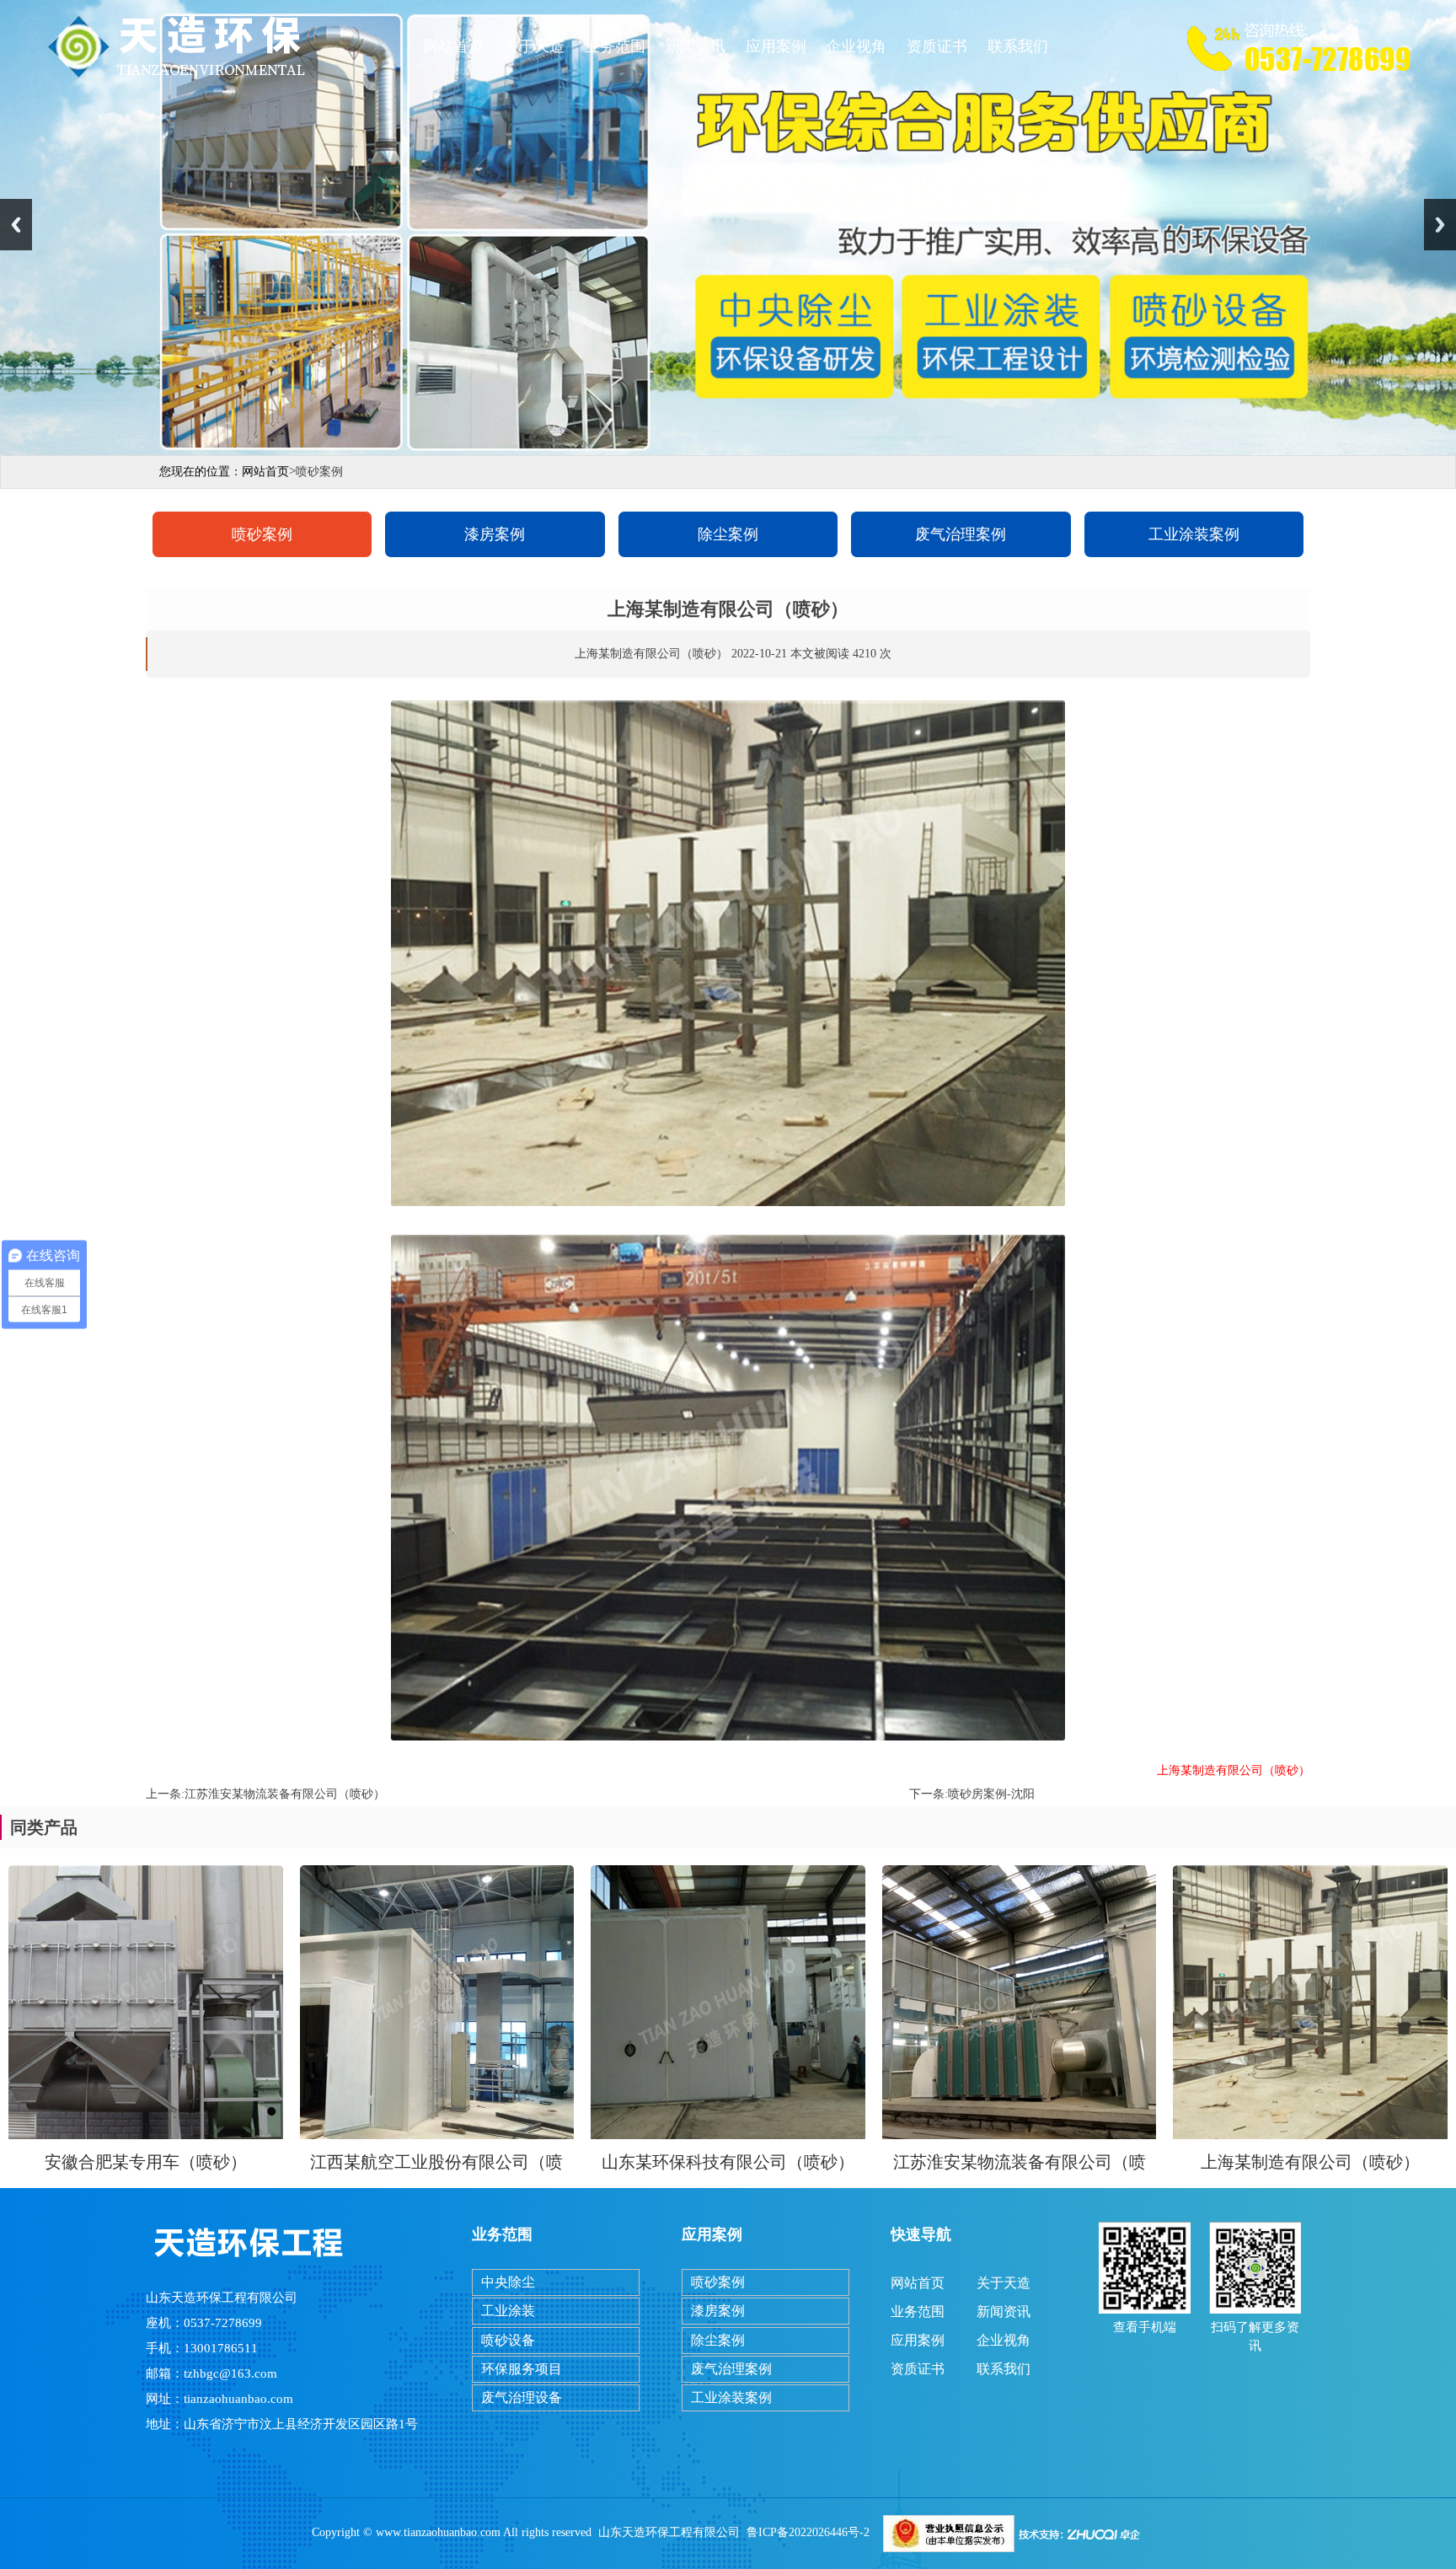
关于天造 (534, 46)
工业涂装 (508, 2311)
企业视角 (856, 46)
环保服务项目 (522, 2369)
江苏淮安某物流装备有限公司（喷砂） (285, 1794)
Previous (16, 225)
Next (1440, 225)
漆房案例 (495, 534)
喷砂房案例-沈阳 (991, 1794)
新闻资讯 (695, 46)
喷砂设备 (508, 2340)
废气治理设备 (522, 2397)
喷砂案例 (262, 534)
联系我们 (1018, 46)
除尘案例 (728, 534)
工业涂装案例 (1194, 534)
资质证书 (937, 46)
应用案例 (776, 46)
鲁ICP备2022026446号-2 (808, 2532)
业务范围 (615, 46)
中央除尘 (508, 2282)
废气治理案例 (961, 534)
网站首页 (453, 46)
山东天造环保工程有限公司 (669, 2532)
